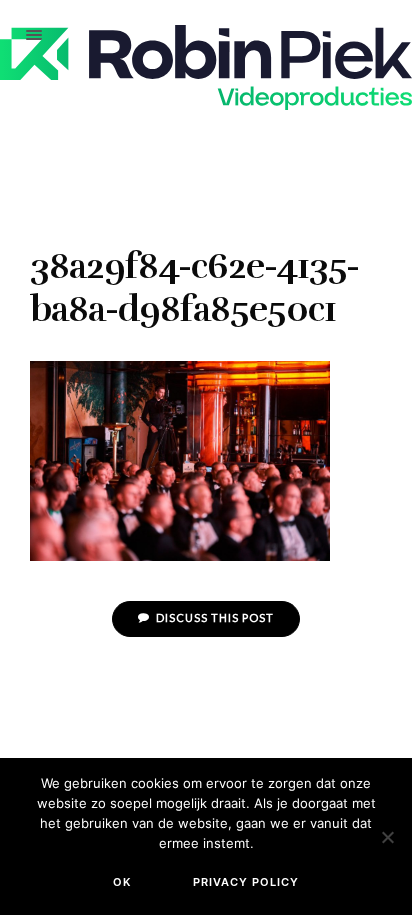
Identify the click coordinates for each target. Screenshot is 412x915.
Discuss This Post (213, 617)
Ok (122, 882)
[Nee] (387, 837)
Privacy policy (246, 882)
